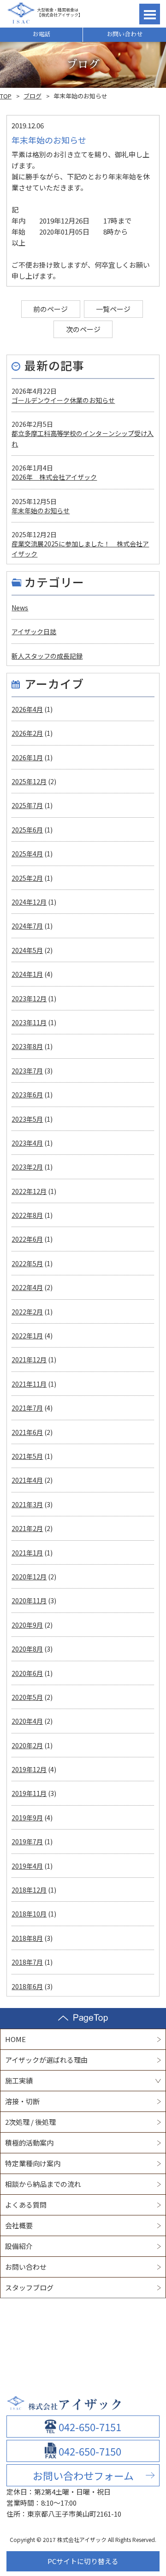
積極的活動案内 (29, 2143)
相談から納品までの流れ (43, 2184)
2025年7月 (27, 805)
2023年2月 (27, 1167)
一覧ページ (113, 309)
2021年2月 (27, 1528)
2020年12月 (29, 1577)
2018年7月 (27, 1962)
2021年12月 (29, 1360)
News (20, 608)
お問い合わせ (125, 34)
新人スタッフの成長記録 (47, 656)
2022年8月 (27, 1215)
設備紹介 (19, 2246)
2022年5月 (27, 1263)
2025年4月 (27, 854)
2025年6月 (27, 830)
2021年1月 (27, 1553)
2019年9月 (27, 1818)
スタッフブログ (29, 2287)
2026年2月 (27, 733)
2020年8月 (27, 1649)
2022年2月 (27, 1312)
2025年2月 (27, 878)
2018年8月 (27, 1938)
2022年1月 (27, 1336)
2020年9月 (27, 1625)
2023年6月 (27, 1095)
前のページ (50, 309)
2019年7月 (27, 1842)
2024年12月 (29, 902)
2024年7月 (27, 926)
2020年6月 (27, 1673)
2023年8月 (27, 1046)
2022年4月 (27, 1287)
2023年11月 (29, 1022)
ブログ (33, 96)
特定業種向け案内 (33, 2163)
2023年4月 (27, 1143)
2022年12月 (29, 1191)
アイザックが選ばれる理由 (46, 2060)
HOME (15, 2039)
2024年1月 (27, 974)
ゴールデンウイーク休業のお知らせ (63, 400)
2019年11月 (29, 1793)
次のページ (83, 329)
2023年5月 (27, 1119)
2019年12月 (29, 1769)
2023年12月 (29, 998)
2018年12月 (29, 1890)
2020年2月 (27, 1745)
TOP (6, 96)
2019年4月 (27, 1866)
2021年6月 (27, 1432)
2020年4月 (27, 1721)
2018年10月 (29, 1914)
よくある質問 (26, 2205)
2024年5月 (27, 950)
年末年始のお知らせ (41, 511)
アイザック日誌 (34, 631)
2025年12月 (29, 781)
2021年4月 (27, 1480)
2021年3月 (27, 1504)
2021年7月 (27, 1408)
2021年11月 (29, 1384)
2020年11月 (29, 1601)
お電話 (41, 34)
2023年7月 (27, 1071)
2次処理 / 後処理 (30, 2122)
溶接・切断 (22, 2101)
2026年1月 (27, 757)
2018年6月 (27, 1986)
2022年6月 (27, 1239)
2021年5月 (27, 1456)
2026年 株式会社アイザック (54, 477)
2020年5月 (27, 1697)
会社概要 (19, 2225)
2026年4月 (27, 709)
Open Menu (150, 14)
